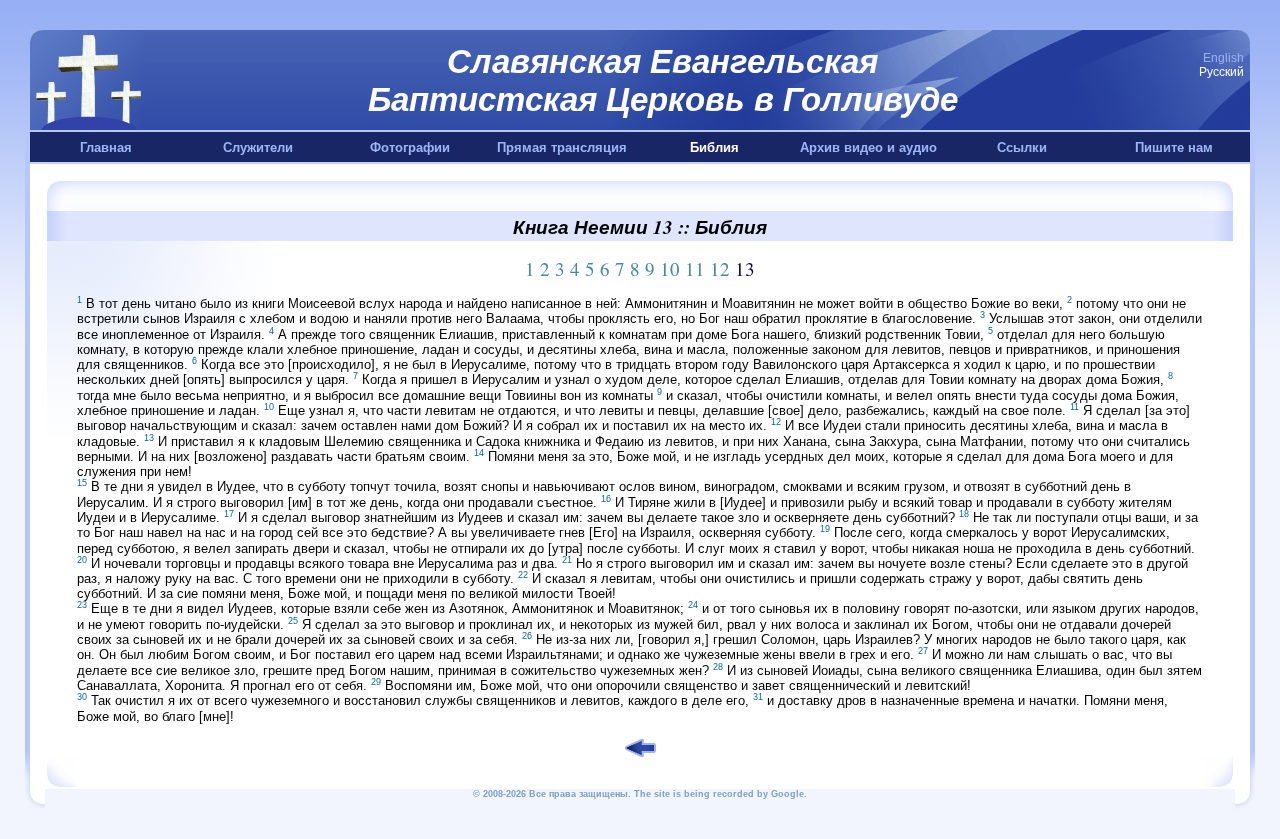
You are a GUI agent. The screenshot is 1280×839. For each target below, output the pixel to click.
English (1223, 58)
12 (720, 268)
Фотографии (410, 147)
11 (695, 268)
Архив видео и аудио (868, 147)
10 (670, 268)
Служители (258, 147)
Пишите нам (1174, 147)
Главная (106, 147)
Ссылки (1022, 147)
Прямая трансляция (562, 147)
